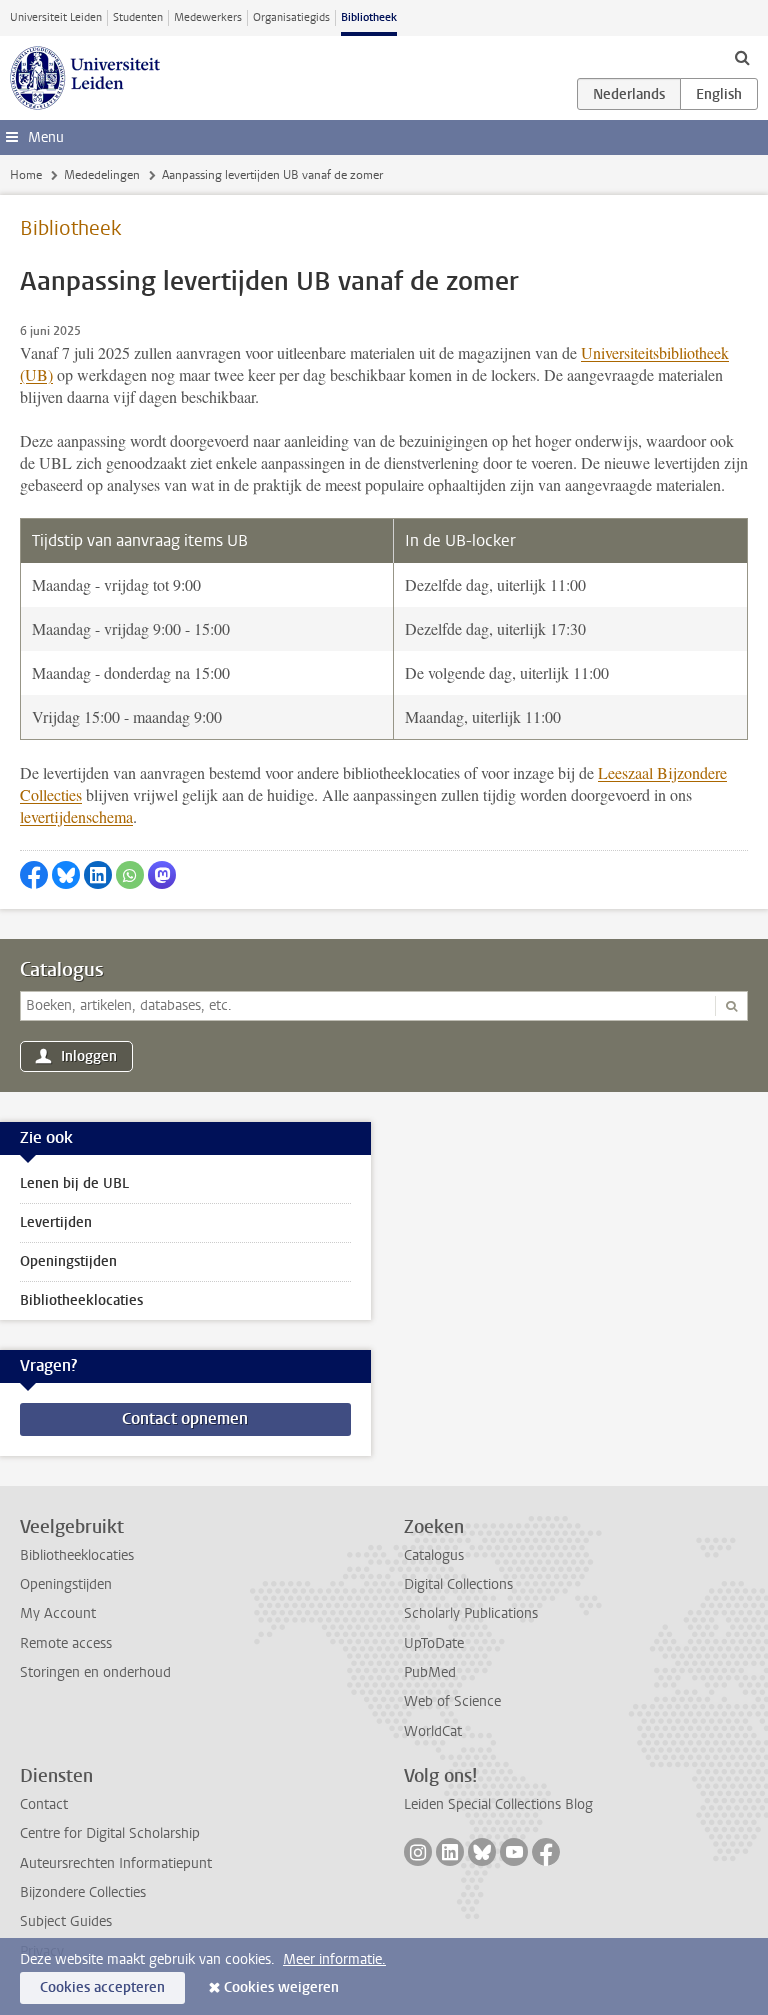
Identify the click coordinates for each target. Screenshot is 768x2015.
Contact (44, 1804)
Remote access (66, 1643)
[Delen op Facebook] (34, 875)
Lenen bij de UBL (74, 1183)
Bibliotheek (369, 17)
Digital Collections (458, 1584)
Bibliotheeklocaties (81, 1300)
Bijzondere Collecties (83, 1892)
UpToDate (434, 1643)
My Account (58, 1613)
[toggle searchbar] (742, 57)
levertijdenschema (76, 816)
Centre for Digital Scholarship (110, 1833)
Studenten (138, 17)
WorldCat (433, 1731)
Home (26, 175)
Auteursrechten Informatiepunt (116, 1863)
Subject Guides (66, 1921)
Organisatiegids (291, 17)
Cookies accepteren (102, 1987)
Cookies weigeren (281, 1987)
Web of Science (452, 1701)
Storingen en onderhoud (95, 1672)
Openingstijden (68, 1261)
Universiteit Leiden (56, 17)
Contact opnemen (185, 1418)
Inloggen (89, 1056)
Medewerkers (208, 17)
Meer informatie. (334, 1959)
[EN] (719, 94)
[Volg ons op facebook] (546, 1852)
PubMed (430, 1672)
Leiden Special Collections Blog (498, 1804)
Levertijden (56, 1222)
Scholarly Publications (471, 1613)
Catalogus (62, 970)
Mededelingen (102, 175)
